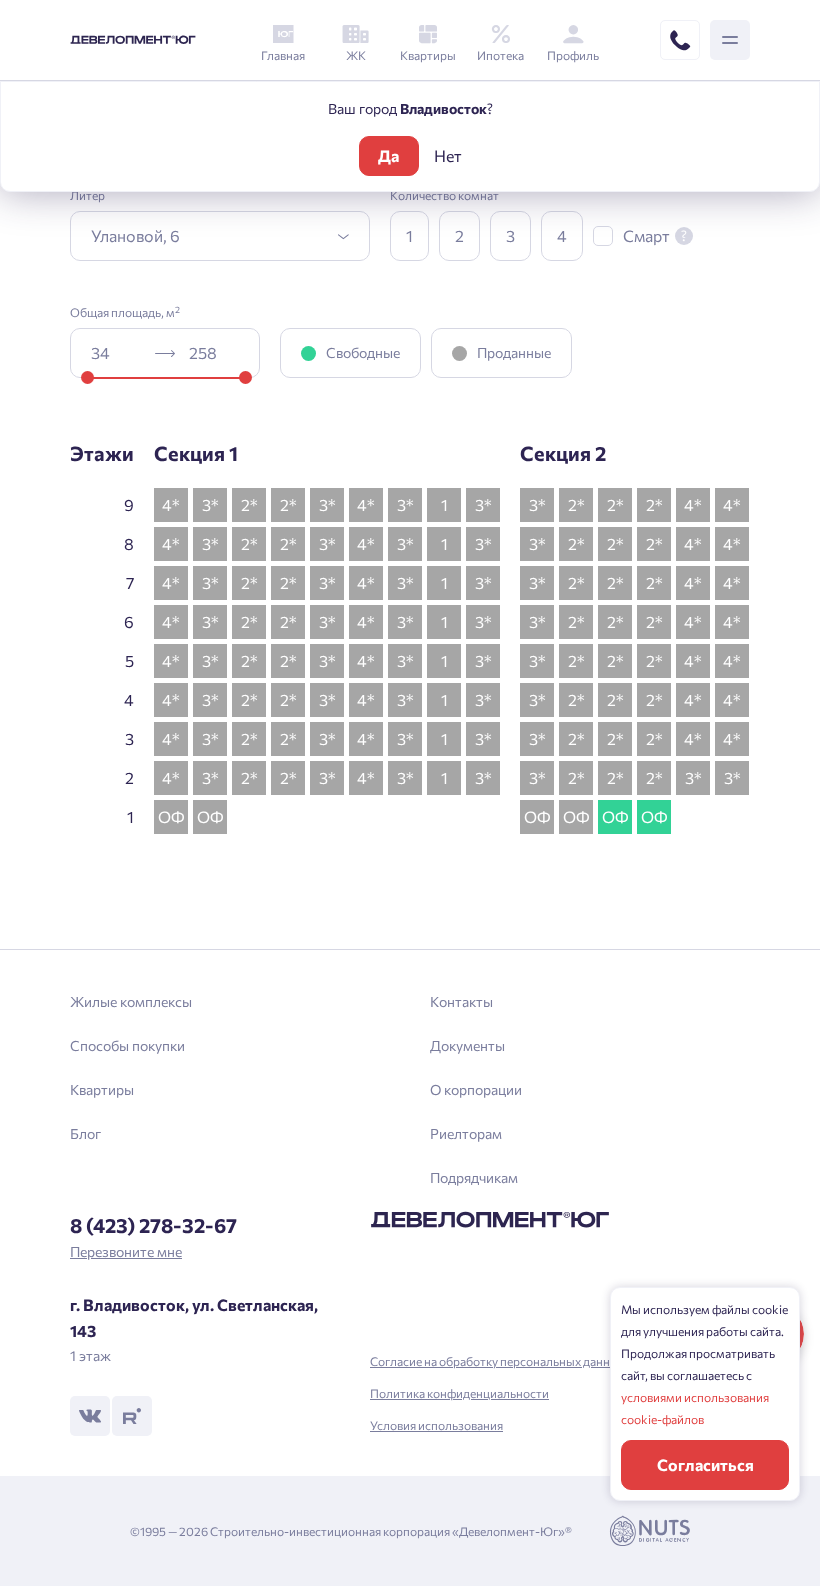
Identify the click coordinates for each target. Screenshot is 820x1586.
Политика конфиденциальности (459, 1393)
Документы (467, 1045)
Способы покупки (127, 1045)
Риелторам (466, 1133)
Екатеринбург (275, 855)
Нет (448, 155)
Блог (85, 1133)
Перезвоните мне (126, 1251)
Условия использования (436, 1425)
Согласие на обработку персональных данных (497, 1361)
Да (388, 155)
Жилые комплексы (131, 1001)
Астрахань (265, 923)
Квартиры (102, 1089)
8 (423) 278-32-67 (153, 1225)
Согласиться (705, 1464)
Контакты (461, 1001)
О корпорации (476, 1089)
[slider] (87, 377)
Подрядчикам (474, 1177)
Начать (410, 865)
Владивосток (273, 889)
